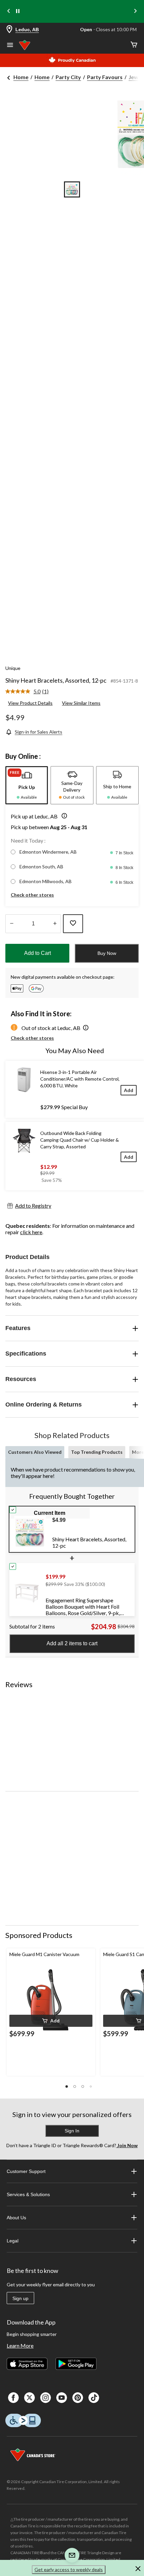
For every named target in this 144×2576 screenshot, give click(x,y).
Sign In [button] (72, 2131)
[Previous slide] (9, 12)
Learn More (20, 2345)
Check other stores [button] (32, 895)
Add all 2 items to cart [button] (72, 1643)
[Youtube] (62, 2398)
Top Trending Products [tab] (97, 1452)
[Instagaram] (46, 2398)
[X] (29, 2398)
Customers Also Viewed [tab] (35, 1452)
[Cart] (134, 45)
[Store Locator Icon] (9, 30)
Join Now (127, 2145)
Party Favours (105, 77)
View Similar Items (81, 703)
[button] (63, 816)
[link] (30, 692)
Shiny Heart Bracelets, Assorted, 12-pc (56, 680)
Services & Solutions (28, 2194)
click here (31, 1232)
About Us (16, 2218)
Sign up (20, 2298)
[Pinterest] (78, 2398)
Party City (68, 77)
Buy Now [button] (107, 953)
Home (21, 77)
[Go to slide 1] (72, 189)
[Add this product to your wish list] (73, 924)
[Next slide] (135, 12)
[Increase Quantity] (55, 924)
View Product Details (30, 703)
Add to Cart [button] (38, 953)
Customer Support (26, 2171)
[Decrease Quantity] (12, 924)
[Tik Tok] (94, 2398)
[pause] (18, 11)
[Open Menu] (10, 46)
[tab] (27, 785)
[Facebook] (13, 2398)
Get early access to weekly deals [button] (69, 2569)
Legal (13, 2241)
